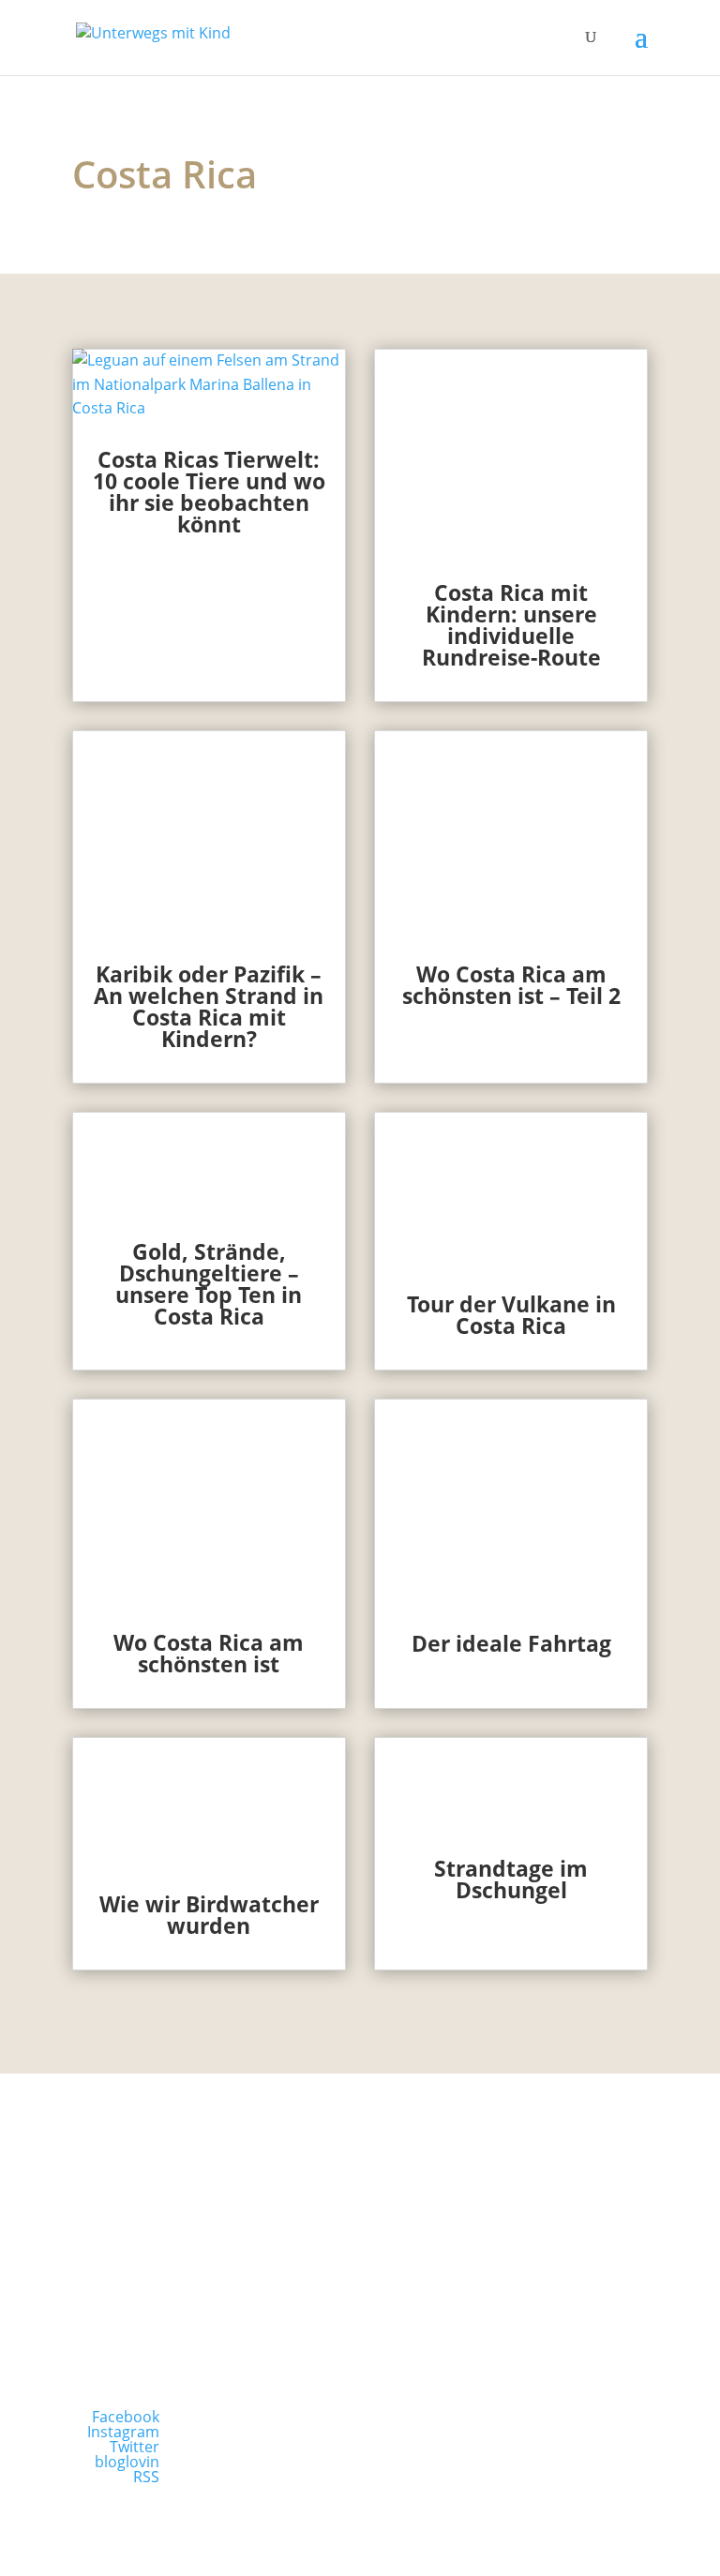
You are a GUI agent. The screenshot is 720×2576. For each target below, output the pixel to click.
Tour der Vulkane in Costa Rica (511, 1315)
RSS (146, 2477)
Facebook (126, 2417)
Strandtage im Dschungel (511, 1879)
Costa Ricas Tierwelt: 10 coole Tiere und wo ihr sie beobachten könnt (209, 492)
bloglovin (127, 2462)
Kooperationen (512, 2288)
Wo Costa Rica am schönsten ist (209, 1653)
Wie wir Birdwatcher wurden (209, 1915)
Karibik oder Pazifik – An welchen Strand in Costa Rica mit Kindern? (209, 1006)
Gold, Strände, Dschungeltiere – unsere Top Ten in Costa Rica (209, 1284)
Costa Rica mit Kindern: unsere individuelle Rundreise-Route (511, 625)
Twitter (135, 2447)
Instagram (123, 2432)
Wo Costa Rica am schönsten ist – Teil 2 (511, 985)
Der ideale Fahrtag (511, 1643)
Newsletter (208, 2288)
